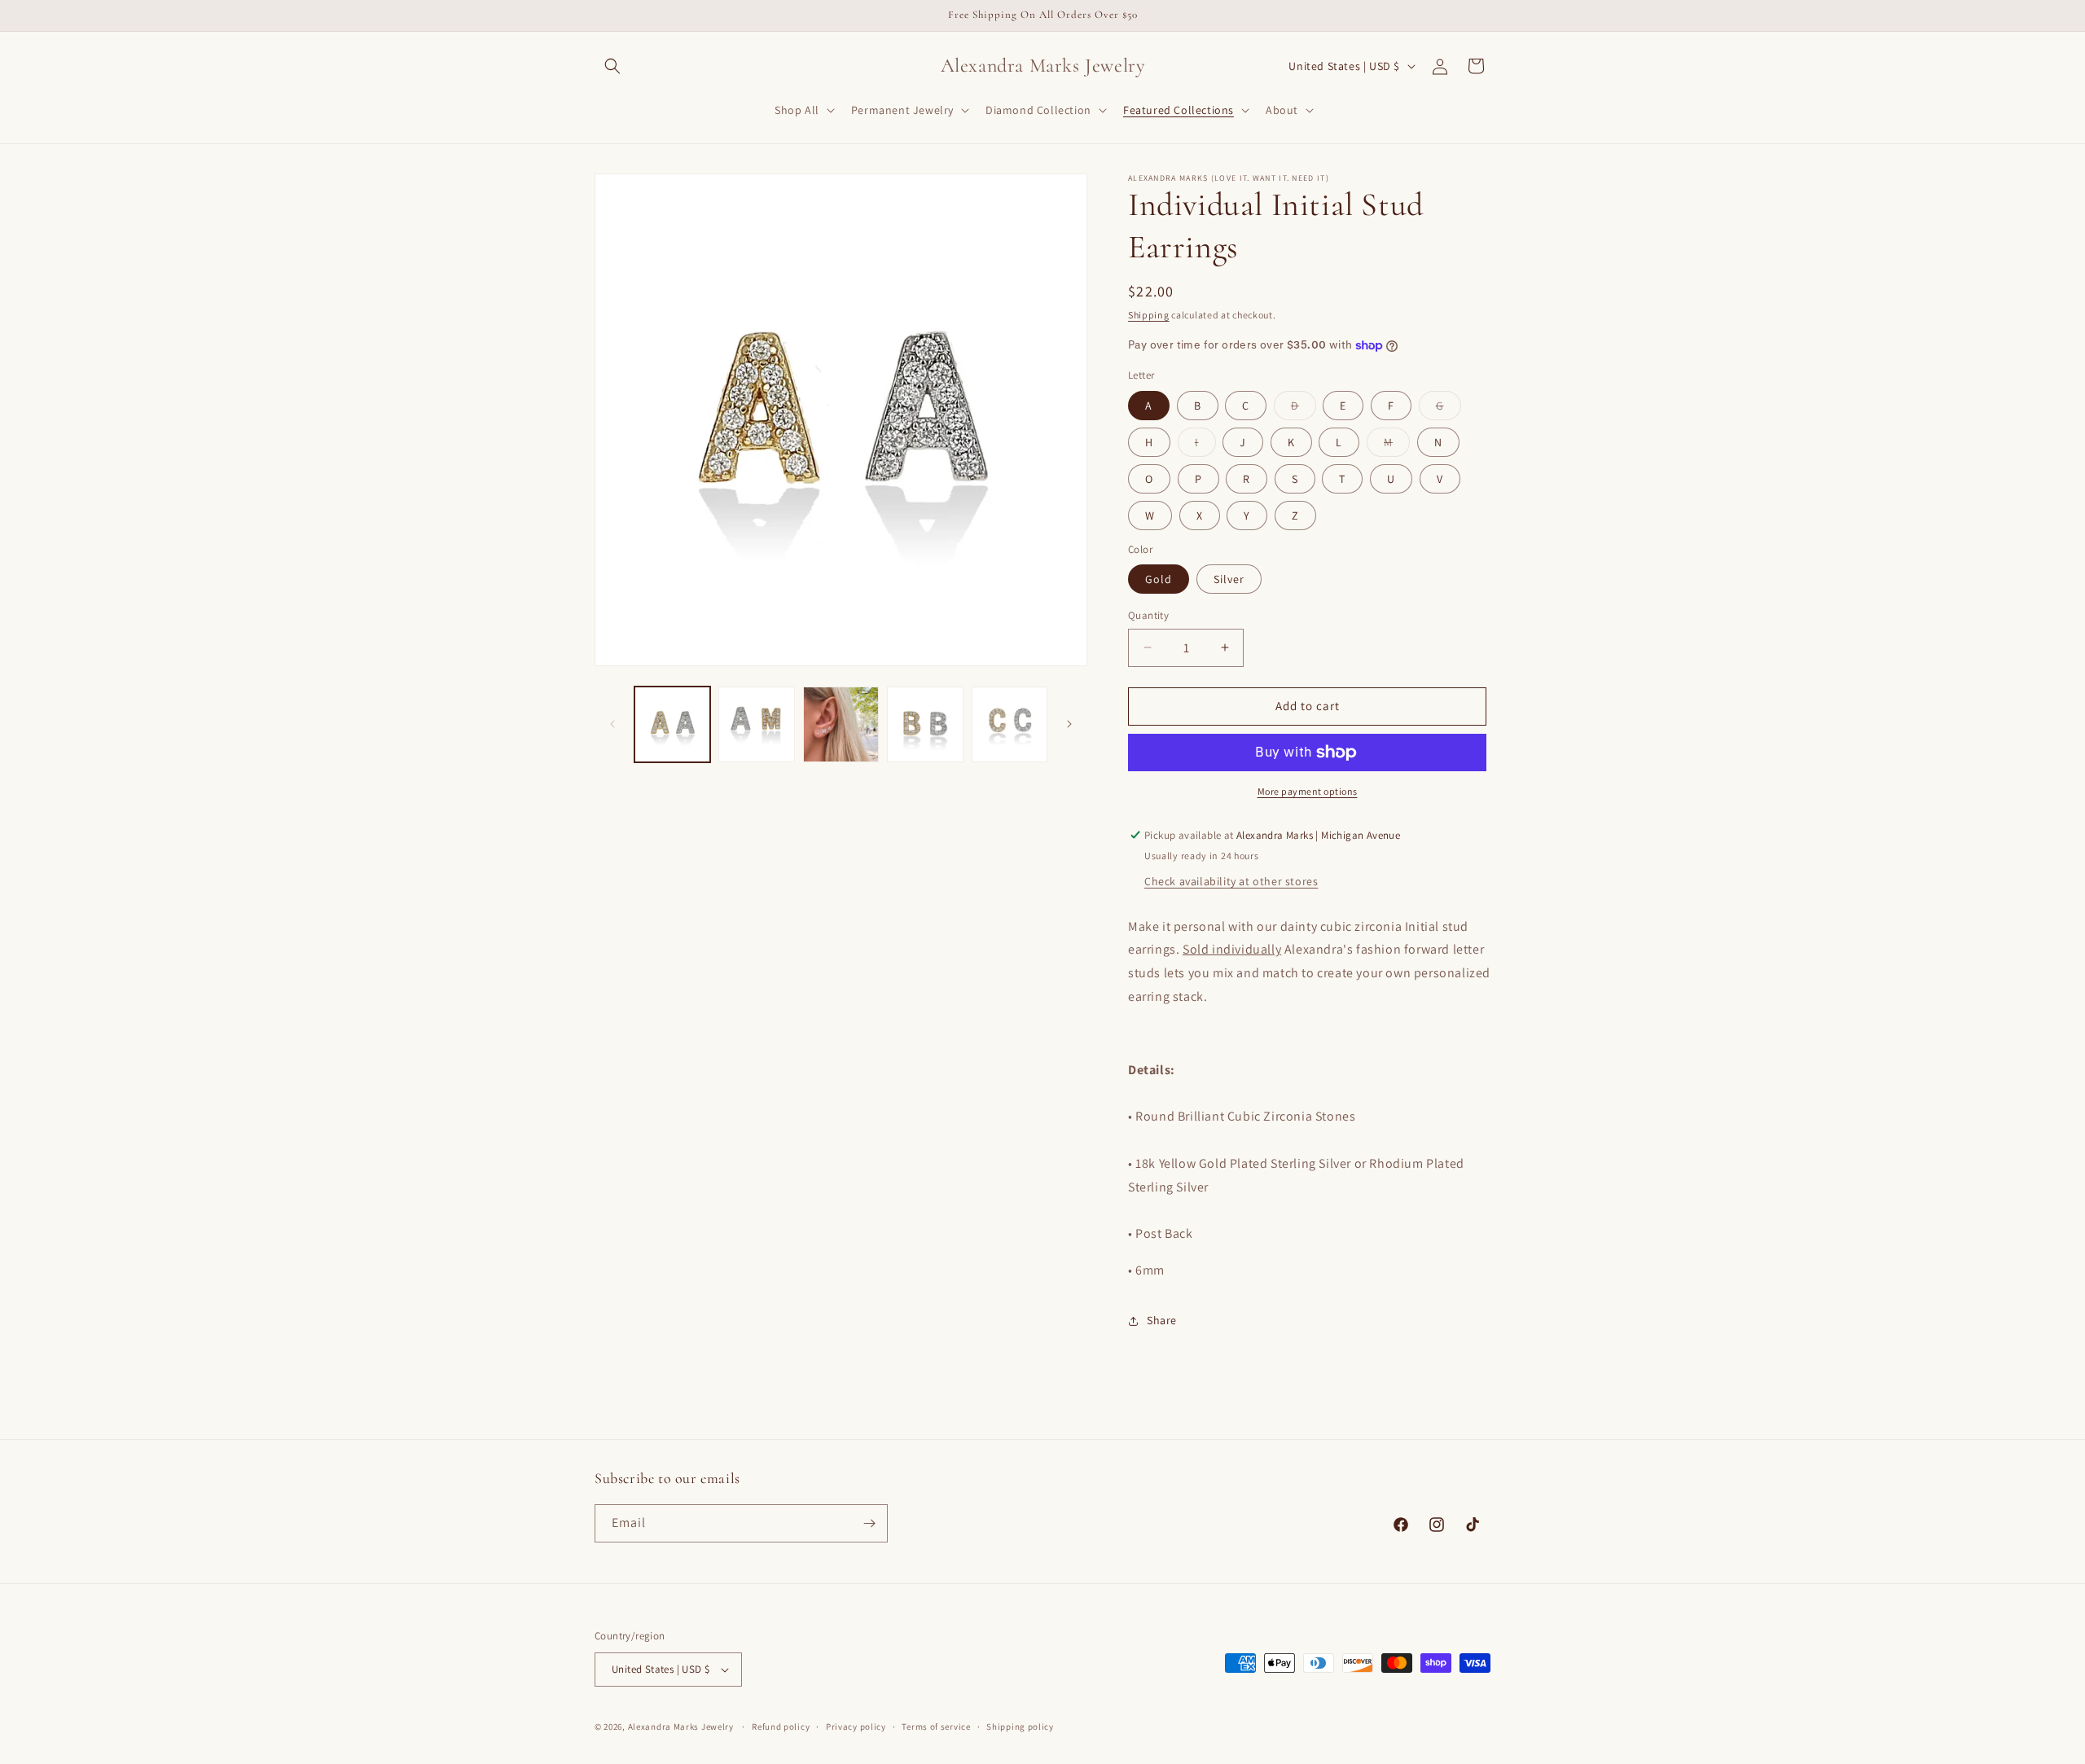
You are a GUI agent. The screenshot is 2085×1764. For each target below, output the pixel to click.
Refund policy (781, 1727)
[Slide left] (612, 724)
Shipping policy (1020, 1727)
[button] (612, 66)
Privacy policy (856, 1727)
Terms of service (936, 1727)
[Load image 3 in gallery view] (841, 724)
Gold (1159, 579)
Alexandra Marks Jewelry (681, 1727)
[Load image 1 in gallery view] (672, 724)
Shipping (1149, 315)
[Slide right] (1069, 724)
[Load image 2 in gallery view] (756, 724)
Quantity (1148, 615)
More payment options (1308, 791)
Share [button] (1162, 1320)
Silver (1229, 579)
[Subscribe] (869, 1523)
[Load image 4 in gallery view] (925, 724)
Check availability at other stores (1231, 881)
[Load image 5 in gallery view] (1010, 724)
